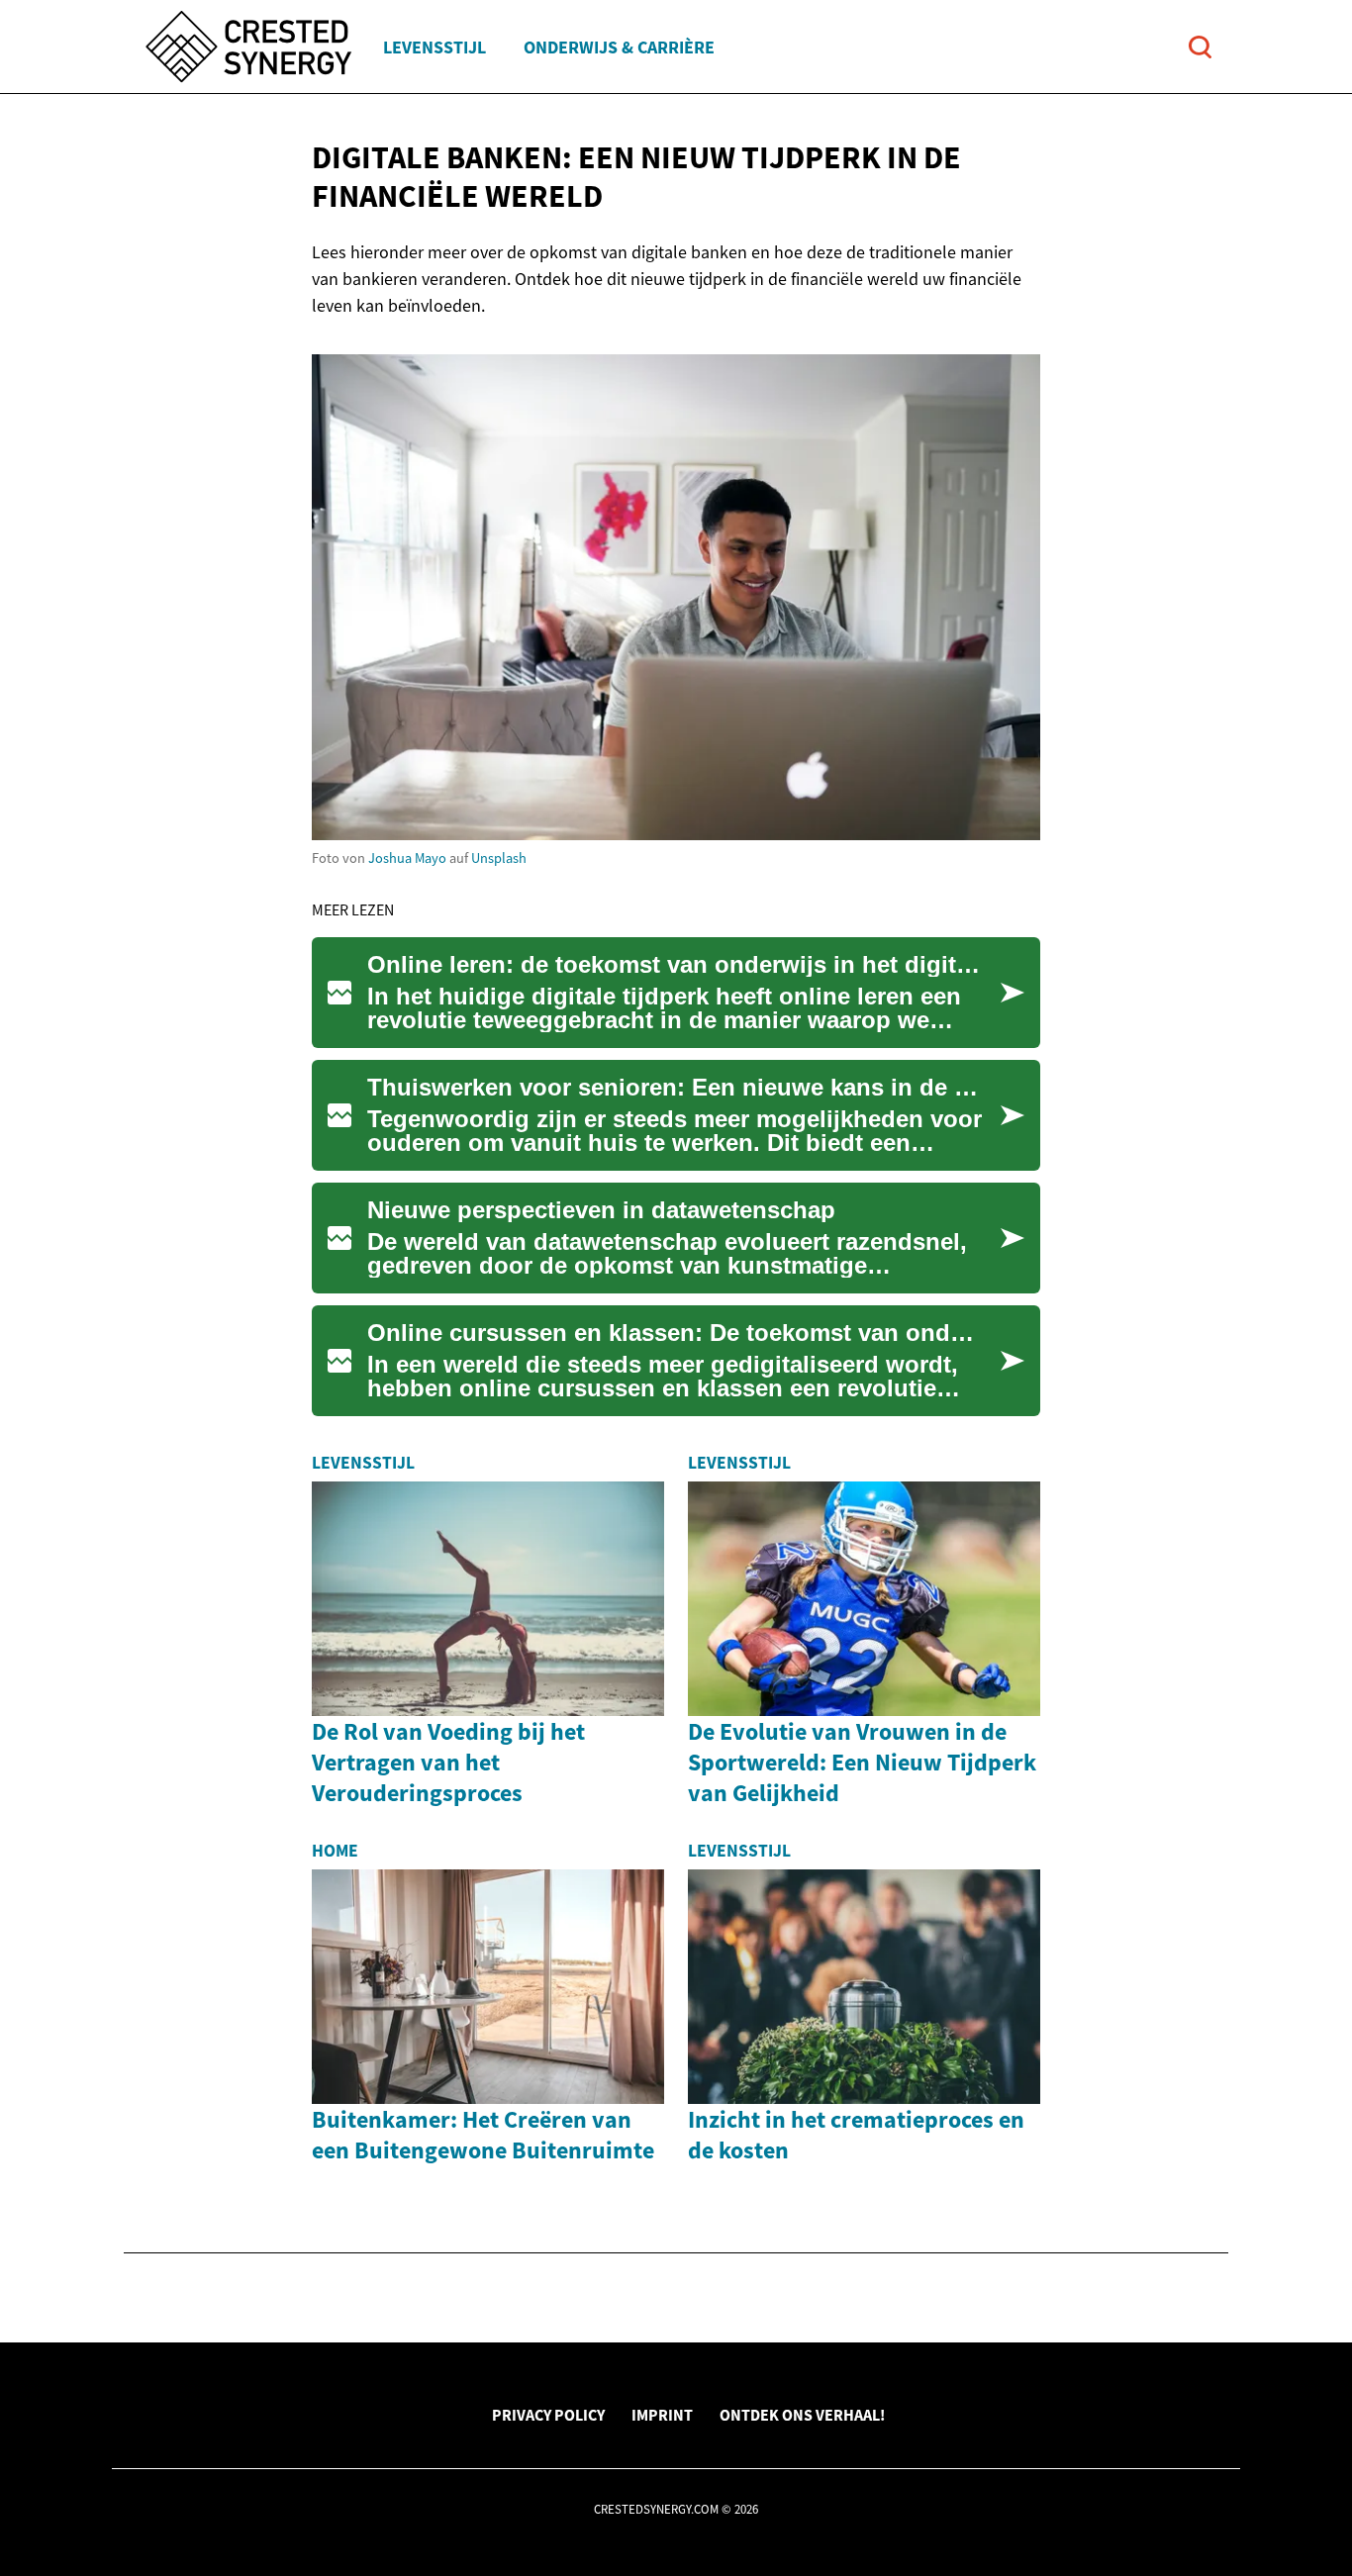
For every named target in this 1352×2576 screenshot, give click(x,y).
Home (335, 1851)
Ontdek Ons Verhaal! (802, 2415)
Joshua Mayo (407, 858)
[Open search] (1200, 47)
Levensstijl (435, 47)
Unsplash (499, 858)
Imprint (662, 2415)
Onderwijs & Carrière (619, 47)
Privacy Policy (548, 2415)
